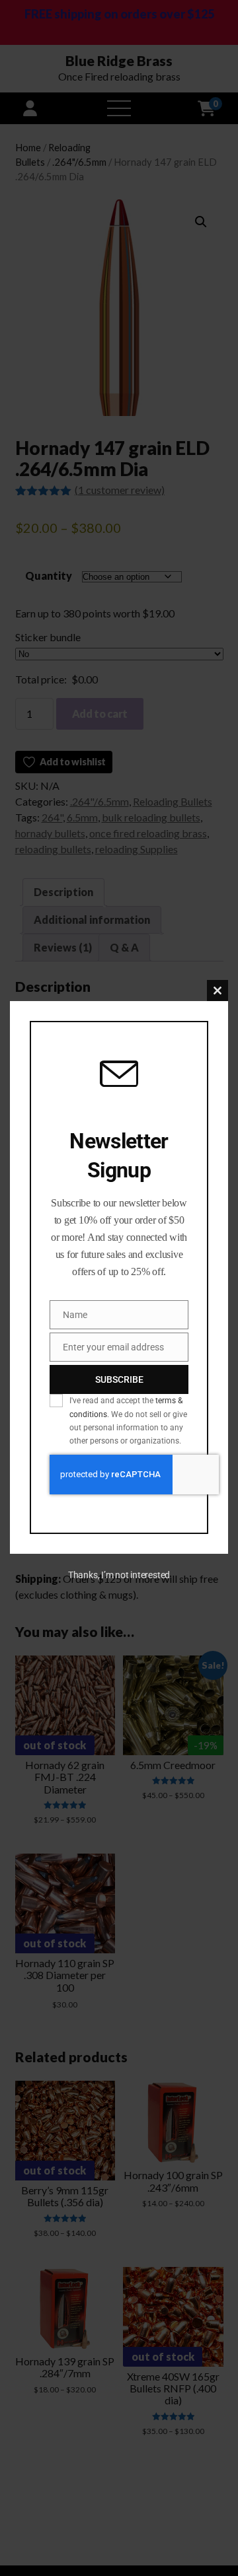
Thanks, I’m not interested (119, 1575)
